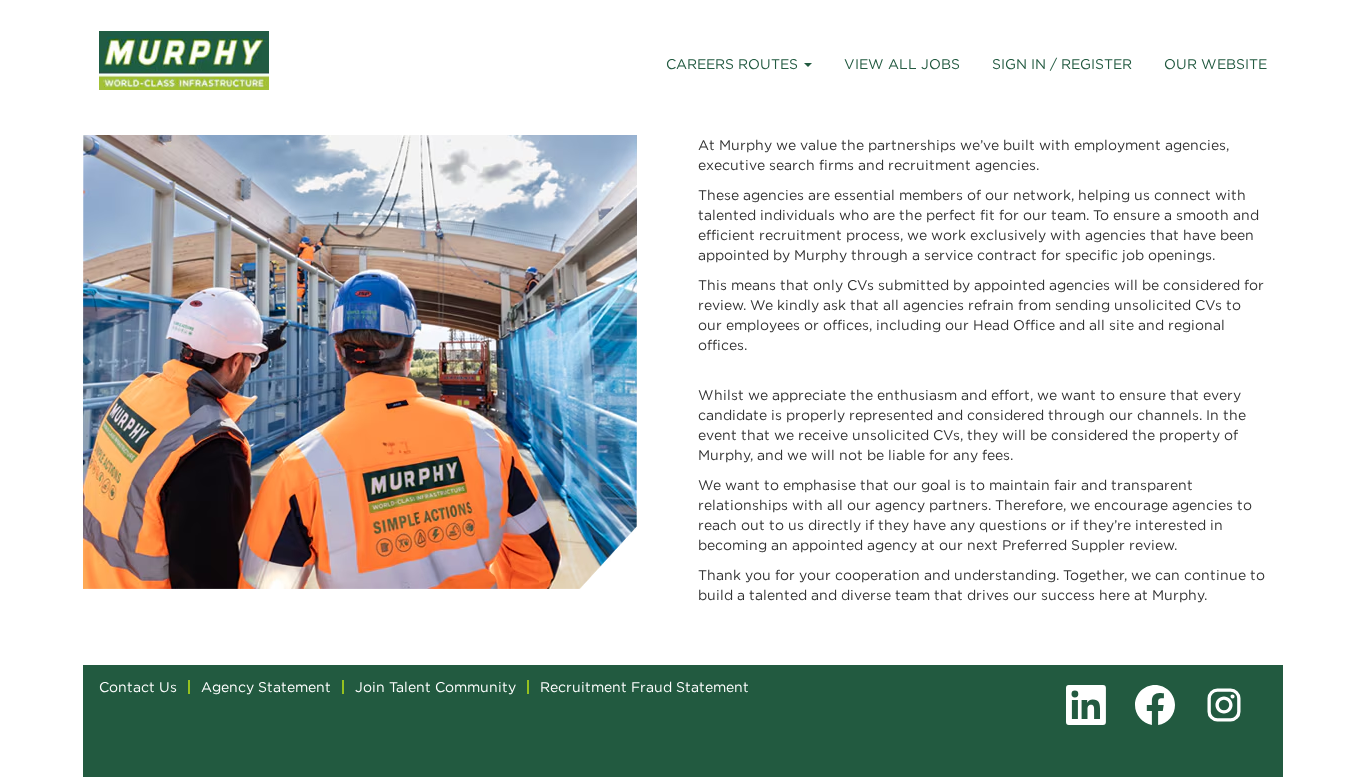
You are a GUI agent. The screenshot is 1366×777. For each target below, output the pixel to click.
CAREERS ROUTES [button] (734, 63)
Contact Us (138, 686)
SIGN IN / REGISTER (1062, 63)
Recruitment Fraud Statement (644, 686)
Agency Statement (266, 686)
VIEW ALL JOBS (902, 63)
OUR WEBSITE (1215, 63)
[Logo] (184, 60)
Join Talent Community (435, 686)
